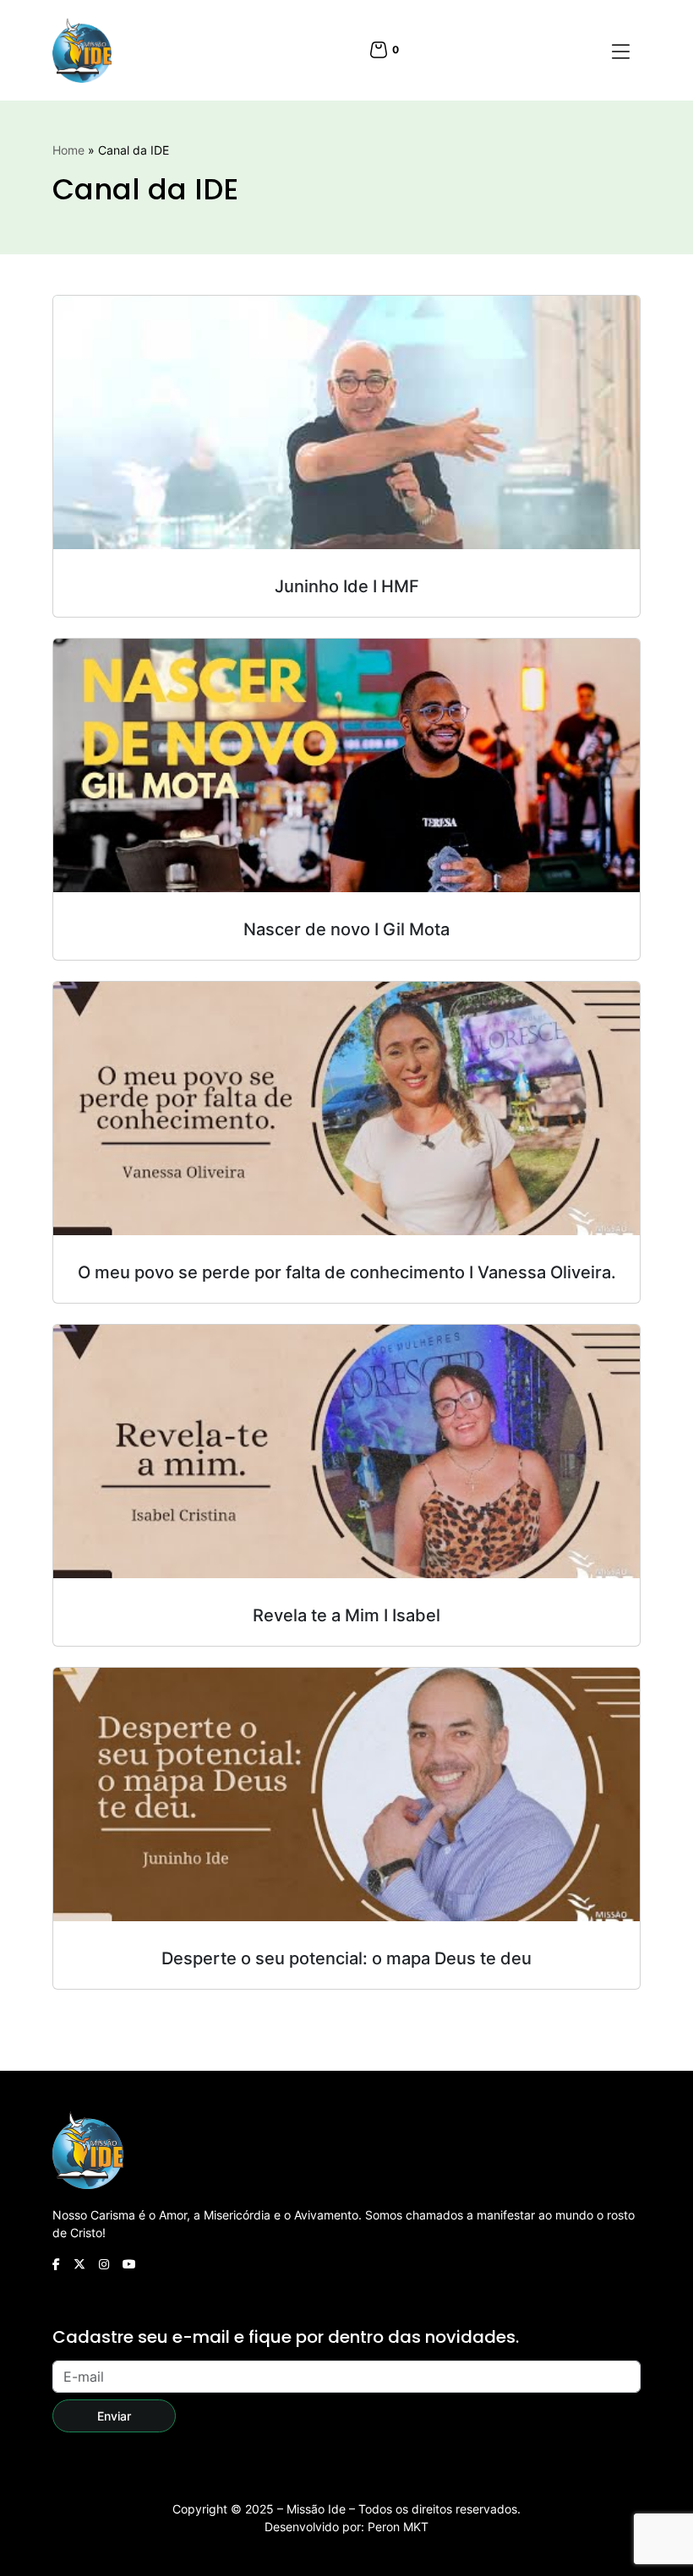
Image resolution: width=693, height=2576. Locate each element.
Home (68, 150)
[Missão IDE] (82, 50)
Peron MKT (398, 2527)
